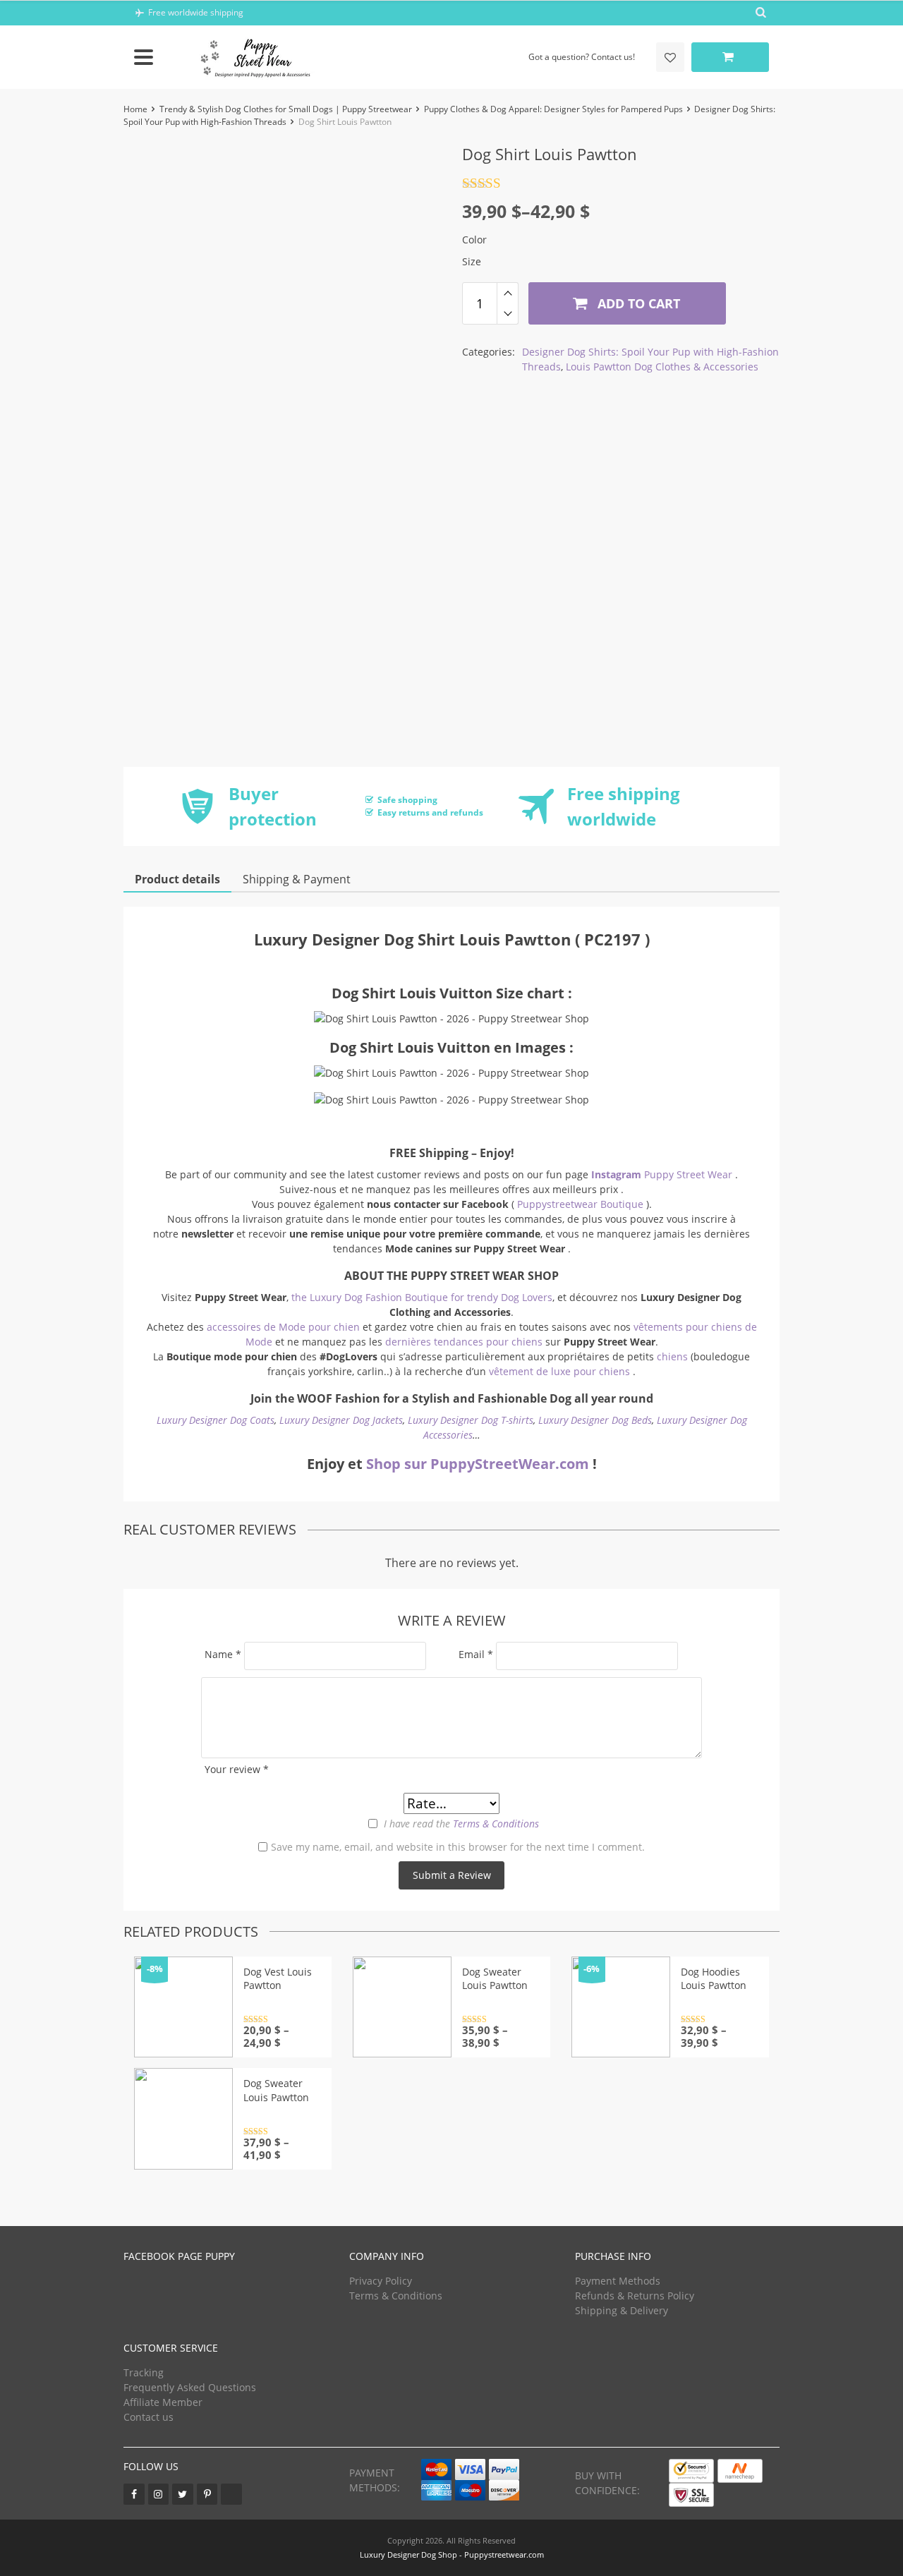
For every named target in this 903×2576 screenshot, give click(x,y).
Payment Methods (618, 2281)
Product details (177, 879)
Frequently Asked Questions (190, 2387)
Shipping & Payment (297, 879)
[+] (508, 293)
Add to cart (637, 303)
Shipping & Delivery (622, 2310)
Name (223, 1654)
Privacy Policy (381, 2281)
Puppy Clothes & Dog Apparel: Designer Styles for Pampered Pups (553, 109)
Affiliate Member (163, 2402)
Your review (237, 1769)
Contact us (149, 2417)
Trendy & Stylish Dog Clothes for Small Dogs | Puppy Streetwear (286, 109)
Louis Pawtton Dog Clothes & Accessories (662, 367)
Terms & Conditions (496, 1824)
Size (472, 261)
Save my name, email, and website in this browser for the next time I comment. (458, 1847)
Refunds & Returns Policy (635, 2296)
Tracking (144, 2372)
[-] (508, 314)
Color (474, 240)
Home (135, 109)
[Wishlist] (670, 57)
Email (476, 1654)
